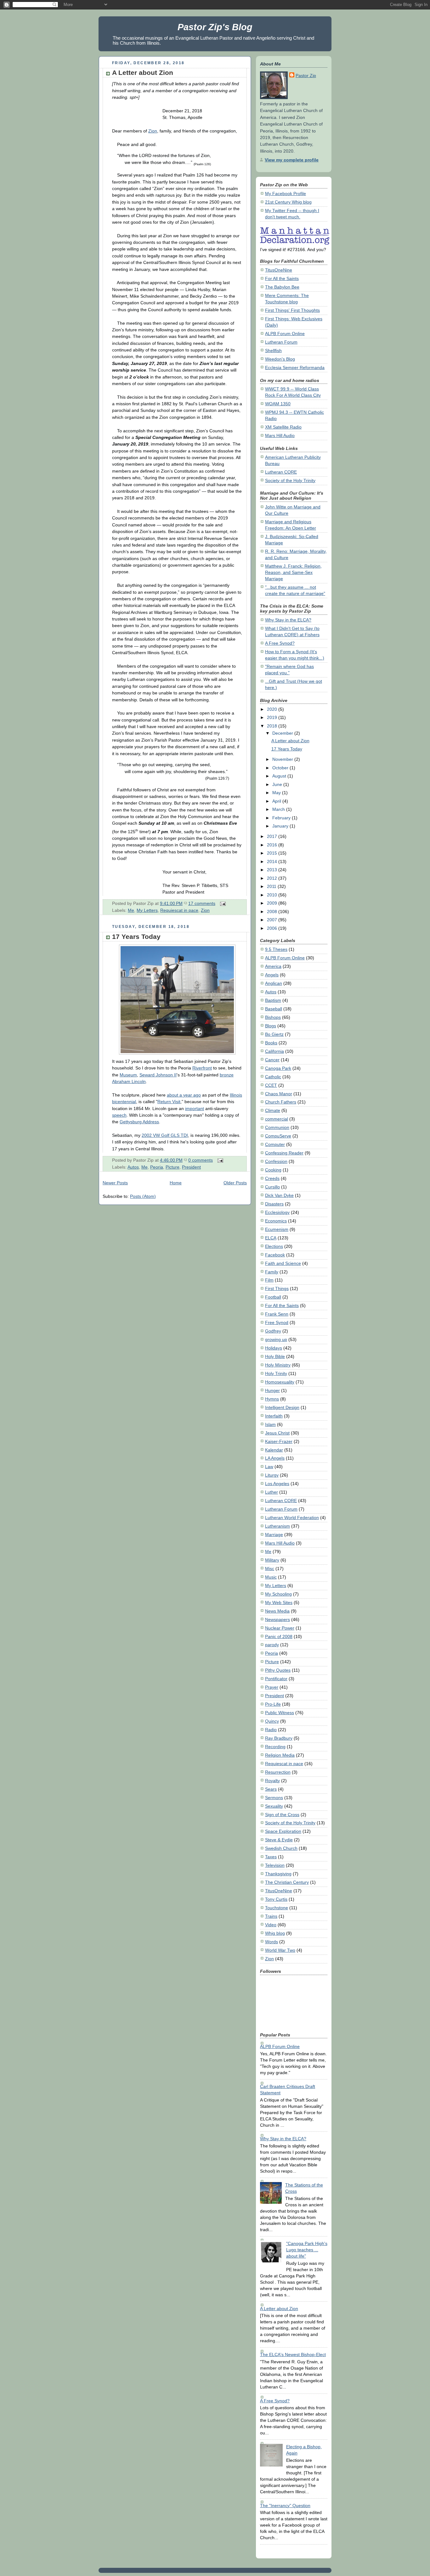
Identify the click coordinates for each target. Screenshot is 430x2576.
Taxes (271, 1857)
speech (119, 1115)
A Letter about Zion (143, 73)
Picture (173, 1167)
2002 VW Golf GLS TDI (165, 1135)
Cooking (273, 1170)
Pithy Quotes (278, 1670)
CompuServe (278, 1136)
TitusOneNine (279, 270)
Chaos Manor (279, 1094)
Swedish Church (281, 1848)
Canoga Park (278, 1068)
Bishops (273, 1017)
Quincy (272, 1721)
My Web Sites (279, 1602)
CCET (271, 1085)
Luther (272, 1492)
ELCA (271, 1238)
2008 (273, 912)
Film (269, 1280)
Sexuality (274, 1806)
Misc (270, 1569)
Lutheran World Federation (292, 1518)
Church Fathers (281, 1102)
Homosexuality (280, 1382)
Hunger (272, 1390)
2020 (273, 709)
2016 (273, 845)
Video (271, 1925)
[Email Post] (222, 903)
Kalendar (274, 1450)
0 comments (201, 1160)
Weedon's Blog (280, 359)
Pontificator (276, 1679)
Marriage (274, 1535)
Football (273, 1297)
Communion (277, 1127)
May (277, 793)
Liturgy (272, 1475)
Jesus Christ (277, 1433)
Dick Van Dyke (279, 1195)
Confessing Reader (284, 1153)
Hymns (272, 1399)
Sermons (274, 1798)
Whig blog (275, 1933)
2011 (272, 886)
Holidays (274, 1348)
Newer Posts (115, 1183)
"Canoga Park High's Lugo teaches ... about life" (307, 2250)
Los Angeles (277, 1484)
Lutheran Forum (281, 342)
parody (272, 1645)
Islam (270, 1424)
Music (271, 1577)
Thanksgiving (278, 1874)
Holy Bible (275, 1356)
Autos (133, 1167)
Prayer (272, 1687)
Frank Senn (277, 1314)
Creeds (272, 1178)
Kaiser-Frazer (279, 1441)
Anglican (274, 983)
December (283, 733)
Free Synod (277, 1322)
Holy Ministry (278, 1365)
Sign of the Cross (282, 1815)
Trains (271, 1916)
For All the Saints (282, 278)
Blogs (271, 1026)
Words (272, 1942)
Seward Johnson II (158, 1075)
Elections (274, 1246)
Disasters (274, 1204)
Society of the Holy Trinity (290, 480)
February (282, 818)
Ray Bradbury (279, 1738)
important (195, 1108)
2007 (273, 920)
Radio (271, 1730)
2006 (273, 928)
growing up (276, 1339)
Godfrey (273, 1331)
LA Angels (275, 1458)
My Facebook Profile (286, 194)
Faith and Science (283, 1263)
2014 (273, 861)
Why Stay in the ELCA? (288, 620)
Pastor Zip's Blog (215, 27)
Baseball (274, 1009)
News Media (277, 1611)
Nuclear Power (280, 1628)
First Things (277, 1288)
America (273, 966)
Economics (276, 1221)
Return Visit (169, 1102)
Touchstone (277, 1908)
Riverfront (202, 1068)
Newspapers (277, 1619)
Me (131, 910)
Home (176, 1183)
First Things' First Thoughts (292, 310)
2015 (273, 853)
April (277, 801)
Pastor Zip (306, 76)
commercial (277, 1119)
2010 (273, 895)
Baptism (273, 1000)
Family (272, 1272)
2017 (273, 836)
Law (269, 1467)
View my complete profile (292, 160)
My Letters (147, 910)
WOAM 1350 (278, 404)
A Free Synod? (280, 643)
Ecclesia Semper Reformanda (295, 368)
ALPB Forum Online (285, 334)
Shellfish (273, 351)
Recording (275, 1747)
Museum (128, 1075)
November (283, 759)
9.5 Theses (276, 949)
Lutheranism (277, 1526)
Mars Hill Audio (280, 435)
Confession (276, 1161)
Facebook (275, 1255)
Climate (273, 1110)
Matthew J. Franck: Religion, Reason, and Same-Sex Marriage (293, 572)
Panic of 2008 (279, 1636)
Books (271, 1043)
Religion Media (280, 1755)
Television (275, 1865)
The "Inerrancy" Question (285, 2506)
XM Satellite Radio (283, 427)
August (280, 776)
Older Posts (235, 1183)
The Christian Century (287, 1882)
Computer (275, 1144)
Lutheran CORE (281, 472)
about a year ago (184, 1095)
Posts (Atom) (143, 1196)
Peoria (157, 1167)
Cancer (272, 1060)
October (281, 768)
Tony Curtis (276, 1899)
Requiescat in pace (179, 910)
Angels (272, 975)
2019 (273, 717)
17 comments (202, 903)
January (281, 826)
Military (272, 1560)
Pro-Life (273, 1704)
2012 (273, 878)
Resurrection (278, 1772)
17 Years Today (136, 937)
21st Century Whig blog (288, 202)
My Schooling (278, 1594)
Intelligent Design (282, 1407)
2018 (273, 726)
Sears (271, 1789)
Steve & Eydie (279, 1840)
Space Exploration (283, 1831)
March (279, 809)
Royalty (272, 1781)
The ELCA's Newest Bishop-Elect (293, 2354)
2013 (273, 870)
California (274, 1051)
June (278, 784)
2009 (273, 903)
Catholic (273, 1077)
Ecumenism (277, 1229)
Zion (153, 131)
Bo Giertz (274, 1034)
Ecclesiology (277, 1212)
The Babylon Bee (282, 287)
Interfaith (274, 1416)
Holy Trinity (276, 1373)
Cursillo (272, 1187)
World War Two (280, 1950)
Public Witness (280, 1713)
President (191, 1167)
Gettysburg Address (139, 1122)
